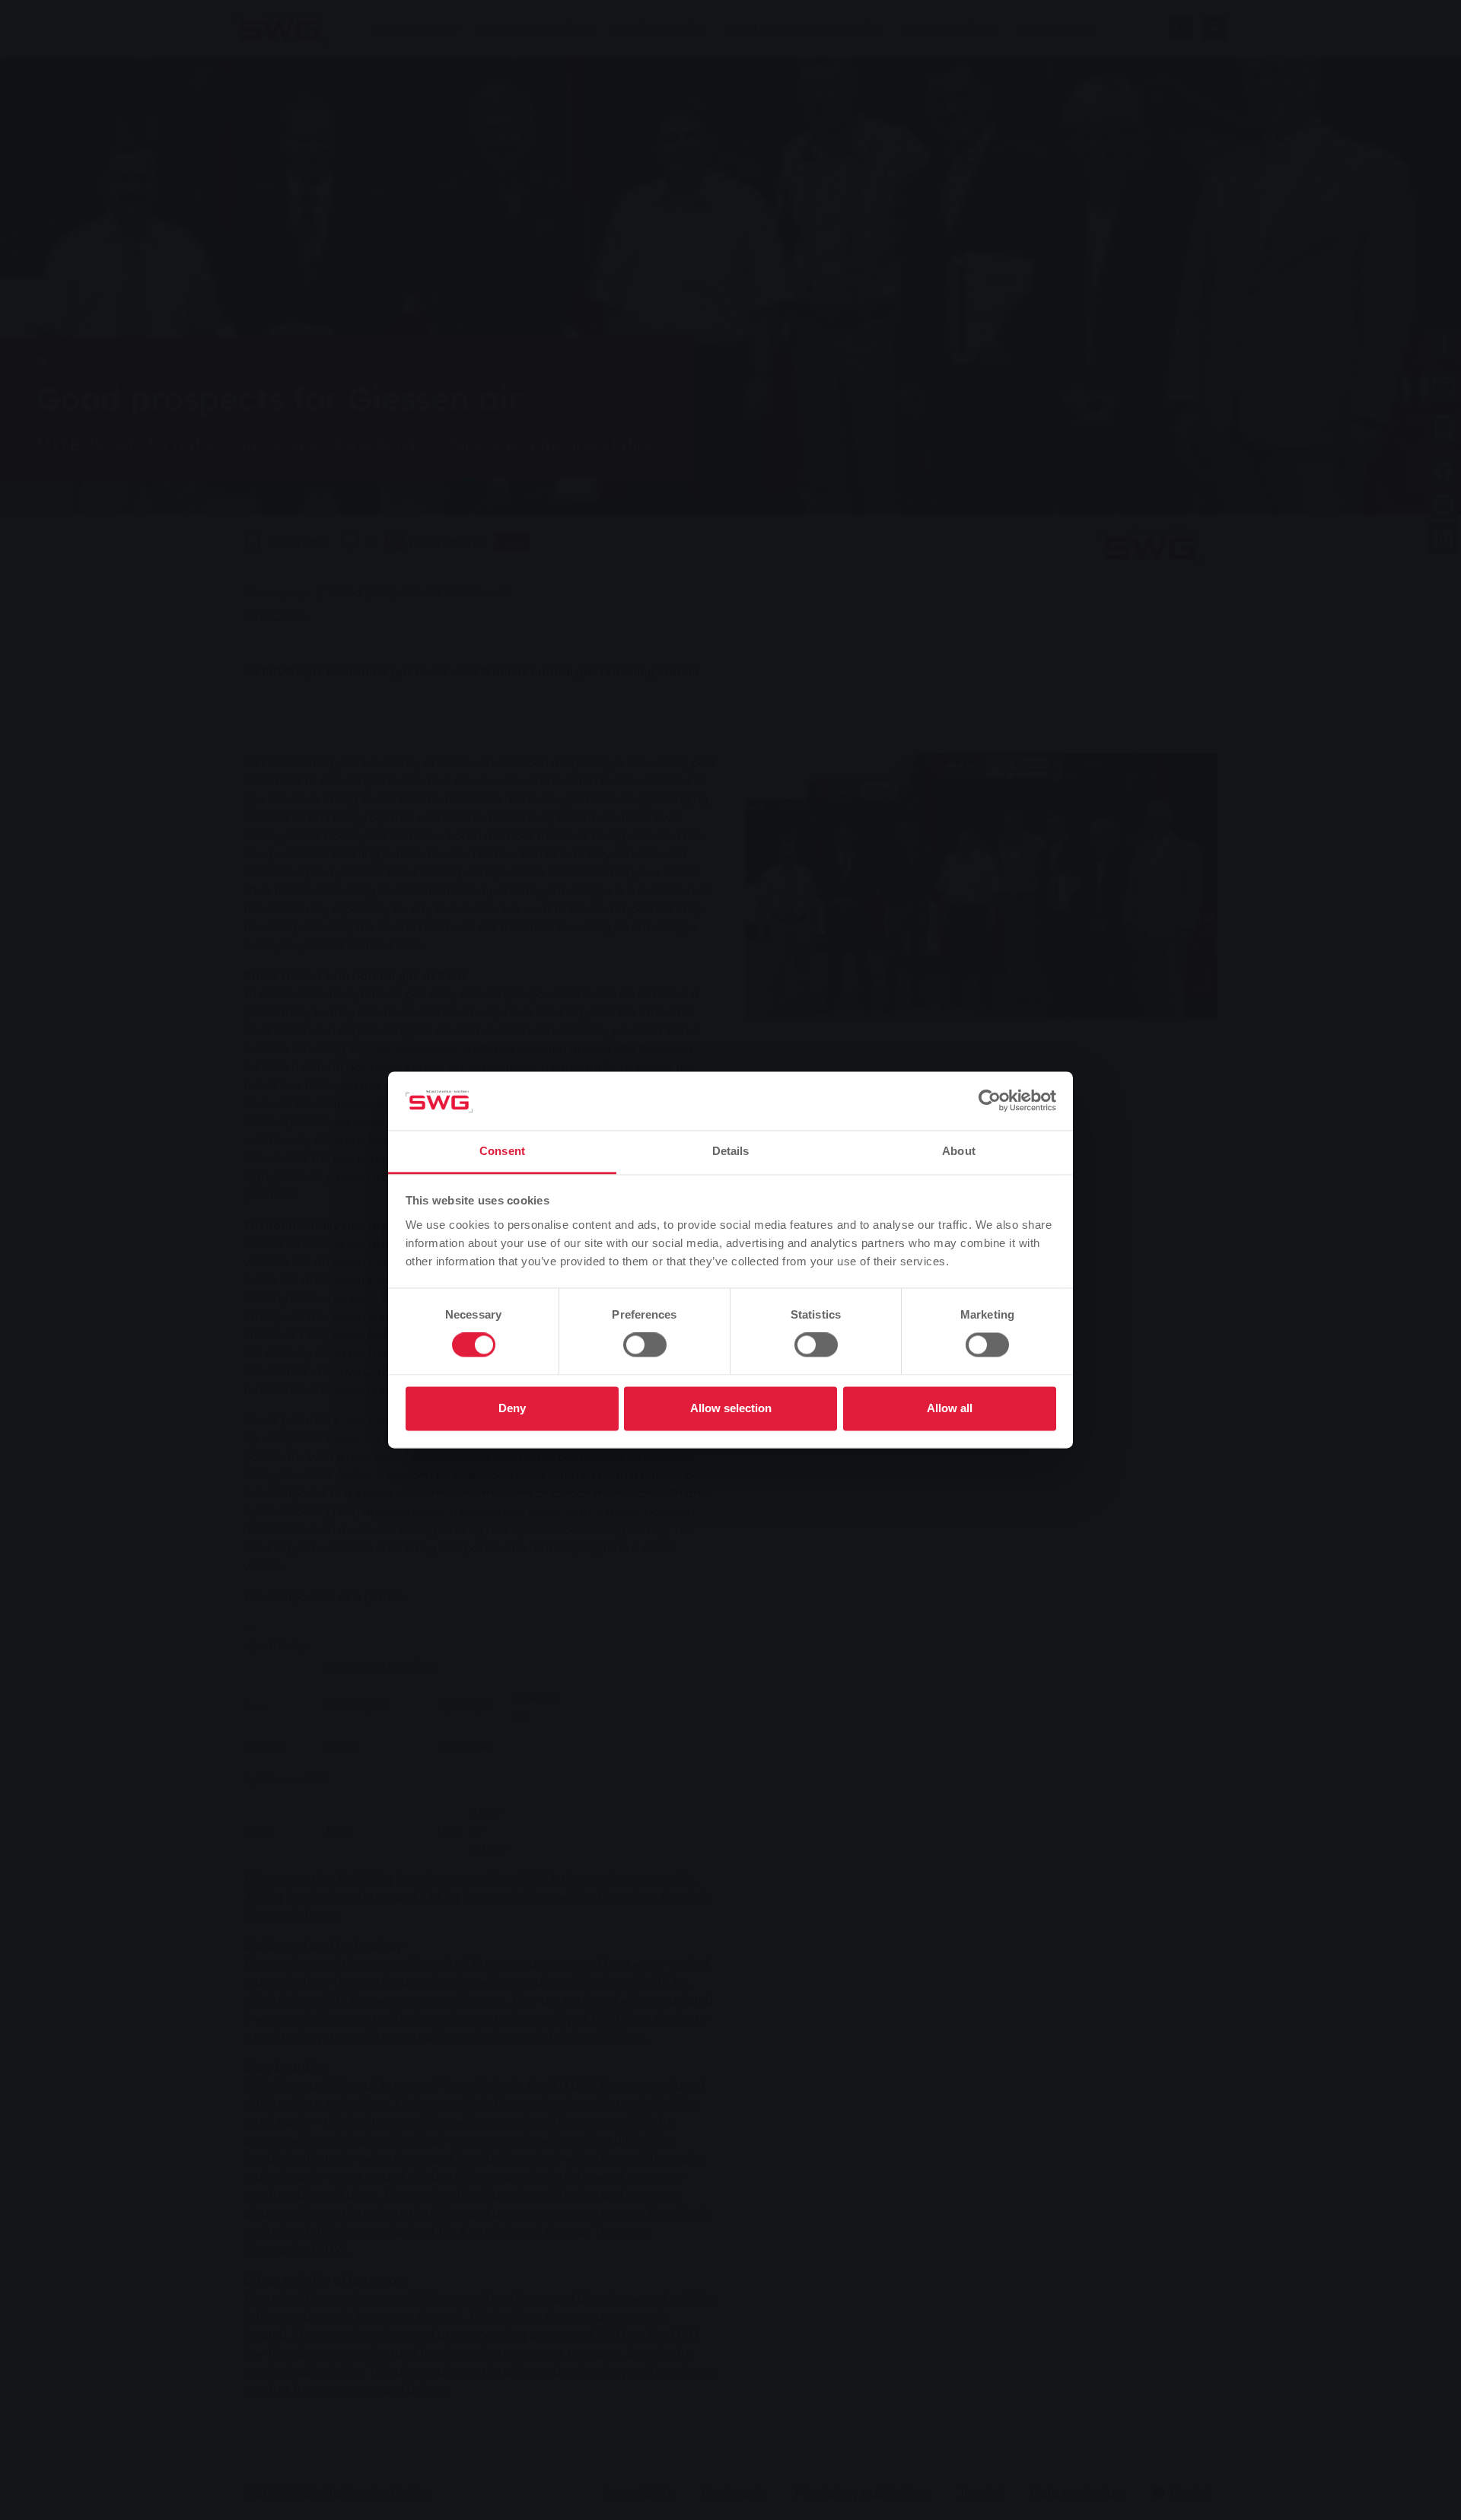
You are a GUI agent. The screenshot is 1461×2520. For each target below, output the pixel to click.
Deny (512, 1408)
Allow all (950, 1408)
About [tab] (959, 1151)
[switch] (645, 1345)
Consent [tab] (502, 1151)
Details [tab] (731, 1151)
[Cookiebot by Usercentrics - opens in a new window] (990, 1101)
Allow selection (731, 1408)
